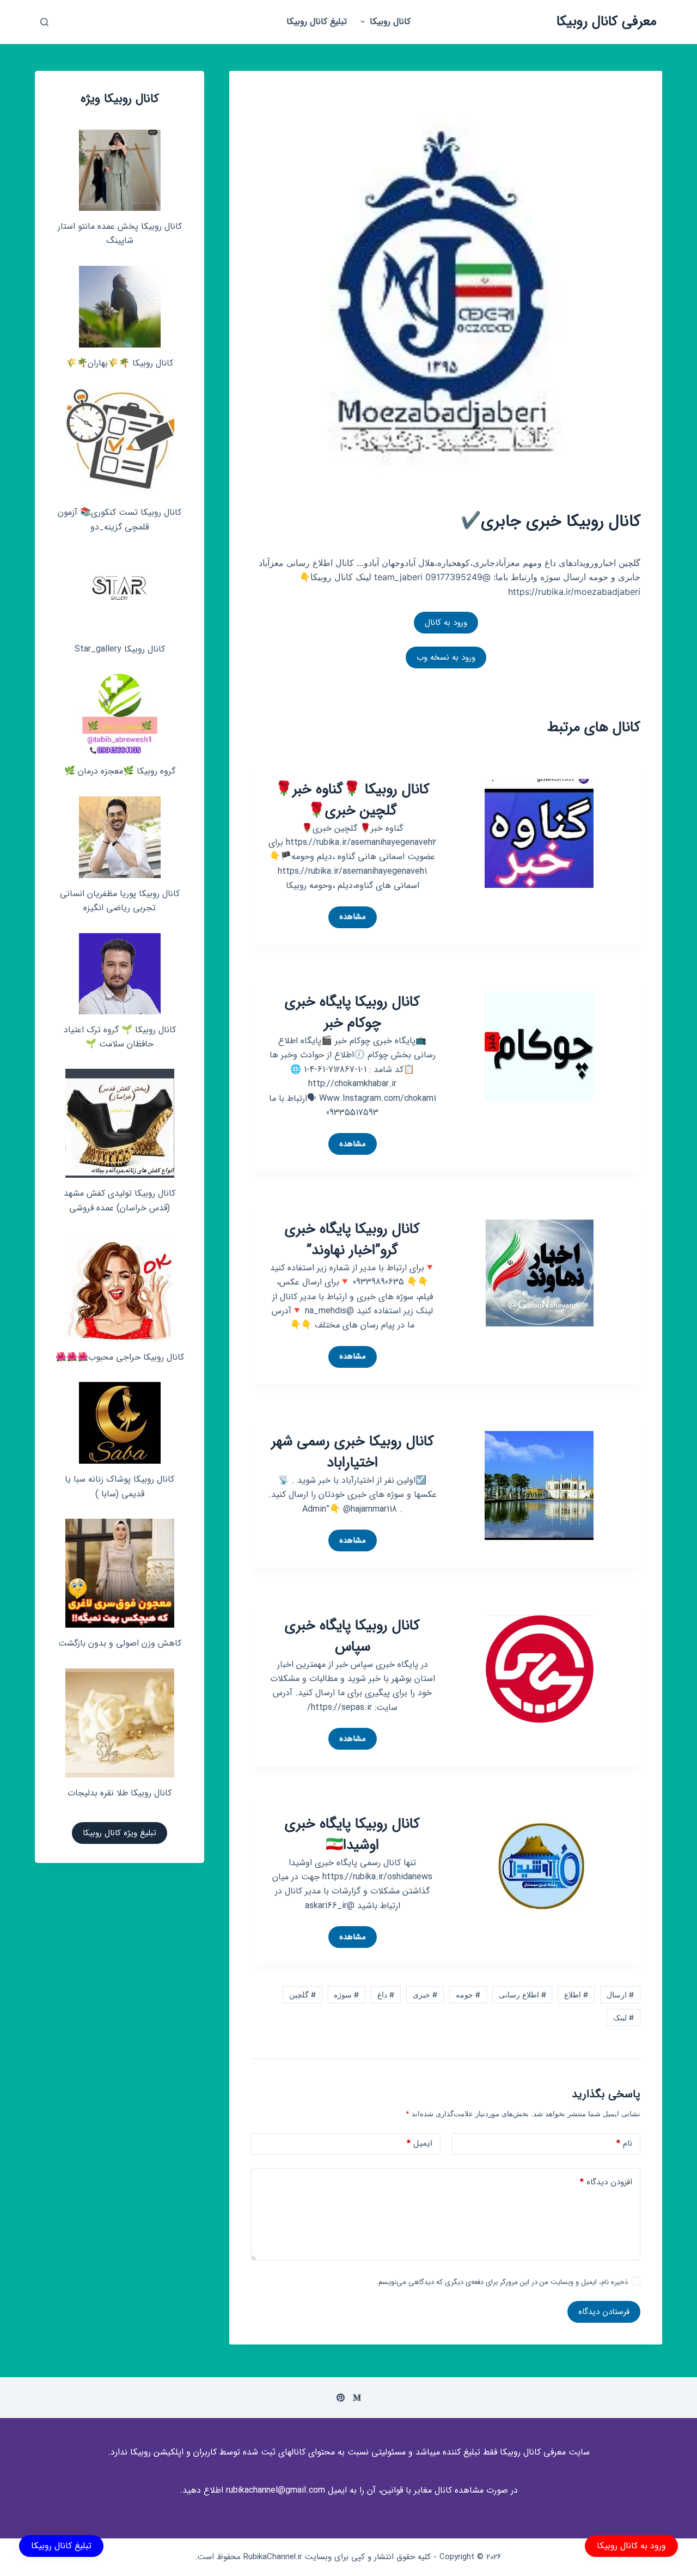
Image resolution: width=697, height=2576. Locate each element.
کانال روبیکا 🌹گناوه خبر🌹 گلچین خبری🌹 (352, 800)
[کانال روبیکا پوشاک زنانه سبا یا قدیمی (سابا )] (120, 1423)
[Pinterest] (341, 2398)
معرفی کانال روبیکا (607, 22)
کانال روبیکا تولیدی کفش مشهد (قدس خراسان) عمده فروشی (120, 1200)
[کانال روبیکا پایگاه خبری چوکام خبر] (539, 1045)
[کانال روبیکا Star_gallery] (120, 593)
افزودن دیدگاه (606, 2182)
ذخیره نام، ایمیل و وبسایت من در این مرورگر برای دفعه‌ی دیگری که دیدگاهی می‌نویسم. (502, 2282)
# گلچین (302, 1995)
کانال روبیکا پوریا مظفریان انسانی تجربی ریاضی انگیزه (120, 901)
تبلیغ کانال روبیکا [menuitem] (317, 22)
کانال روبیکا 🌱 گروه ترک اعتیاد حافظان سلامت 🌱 (120, 1037)
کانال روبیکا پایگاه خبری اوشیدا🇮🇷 (352, 1835)
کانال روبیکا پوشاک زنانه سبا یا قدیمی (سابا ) (120, 1486)
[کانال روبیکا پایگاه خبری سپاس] (539, 1668)
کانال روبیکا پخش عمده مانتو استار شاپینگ (120, 233)
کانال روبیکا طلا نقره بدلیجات (120, 1793)
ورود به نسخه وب (446, 657)
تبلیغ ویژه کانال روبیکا (120, 1833)
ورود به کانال (446, 623)
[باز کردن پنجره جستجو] (44, 22)
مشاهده (349, 919)
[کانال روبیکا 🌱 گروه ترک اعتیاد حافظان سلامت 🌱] (120, 974)
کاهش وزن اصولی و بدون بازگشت (120, 1643)
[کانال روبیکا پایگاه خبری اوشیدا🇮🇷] (539, 1867)
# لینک (623, 2017)
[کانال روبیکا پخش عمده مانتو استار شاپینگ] (120, 170)
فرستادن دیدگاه (604, 2312)
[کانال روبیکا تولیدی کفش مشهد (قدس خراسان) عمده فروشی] (120, 1123)
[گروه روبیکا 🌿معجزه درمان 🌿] (120, 715)
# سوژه (346, 1995)
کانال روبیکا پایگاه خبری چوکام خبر (352, 1013)
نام (624, 2143)
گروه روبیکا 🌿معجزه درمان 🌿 (120, 771)
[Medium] (357, 2398)
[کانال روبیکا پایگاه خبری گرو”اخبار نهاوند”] (539, 1272)
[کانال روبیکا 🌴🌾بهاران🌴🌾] (120, 307)
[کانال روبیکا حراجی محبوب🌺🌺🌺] (120, 1287)
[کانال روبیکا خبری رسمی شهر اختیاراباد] (539, 1484)
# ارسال (620, 1995)
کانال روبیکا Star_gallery (120, 649)
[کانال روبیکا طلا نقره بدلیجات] (120, 1723)
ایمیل (420, 2143)
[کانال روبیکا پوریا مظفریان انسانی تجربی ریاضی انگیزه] (120, 837)
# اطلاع (576, 1995)
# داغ (386, 1995)
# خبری (425, 1995)
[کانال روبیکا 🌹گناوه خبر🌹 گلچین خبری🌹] (539, 832)
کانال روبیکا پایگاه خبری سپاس (352, 1636)
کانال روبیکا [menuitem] (390, 22)
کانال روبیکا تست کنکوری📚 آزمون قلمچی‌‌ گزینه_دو (120, 519)
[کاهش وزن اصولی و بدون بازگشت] (120, 1573)
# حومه (468, 1995)
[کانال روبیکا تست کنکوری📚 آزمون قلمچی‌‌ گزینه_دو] (120, 442)
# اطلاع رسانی (522, 1995)
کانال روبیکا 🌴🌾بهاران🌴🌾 (120, 363)
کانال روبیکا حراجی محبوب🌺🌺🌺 (120, 1357)
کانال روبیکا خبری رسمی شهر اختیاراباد (353, 1452)
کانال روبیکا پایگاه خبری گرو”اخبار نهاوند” (352, 1240)
